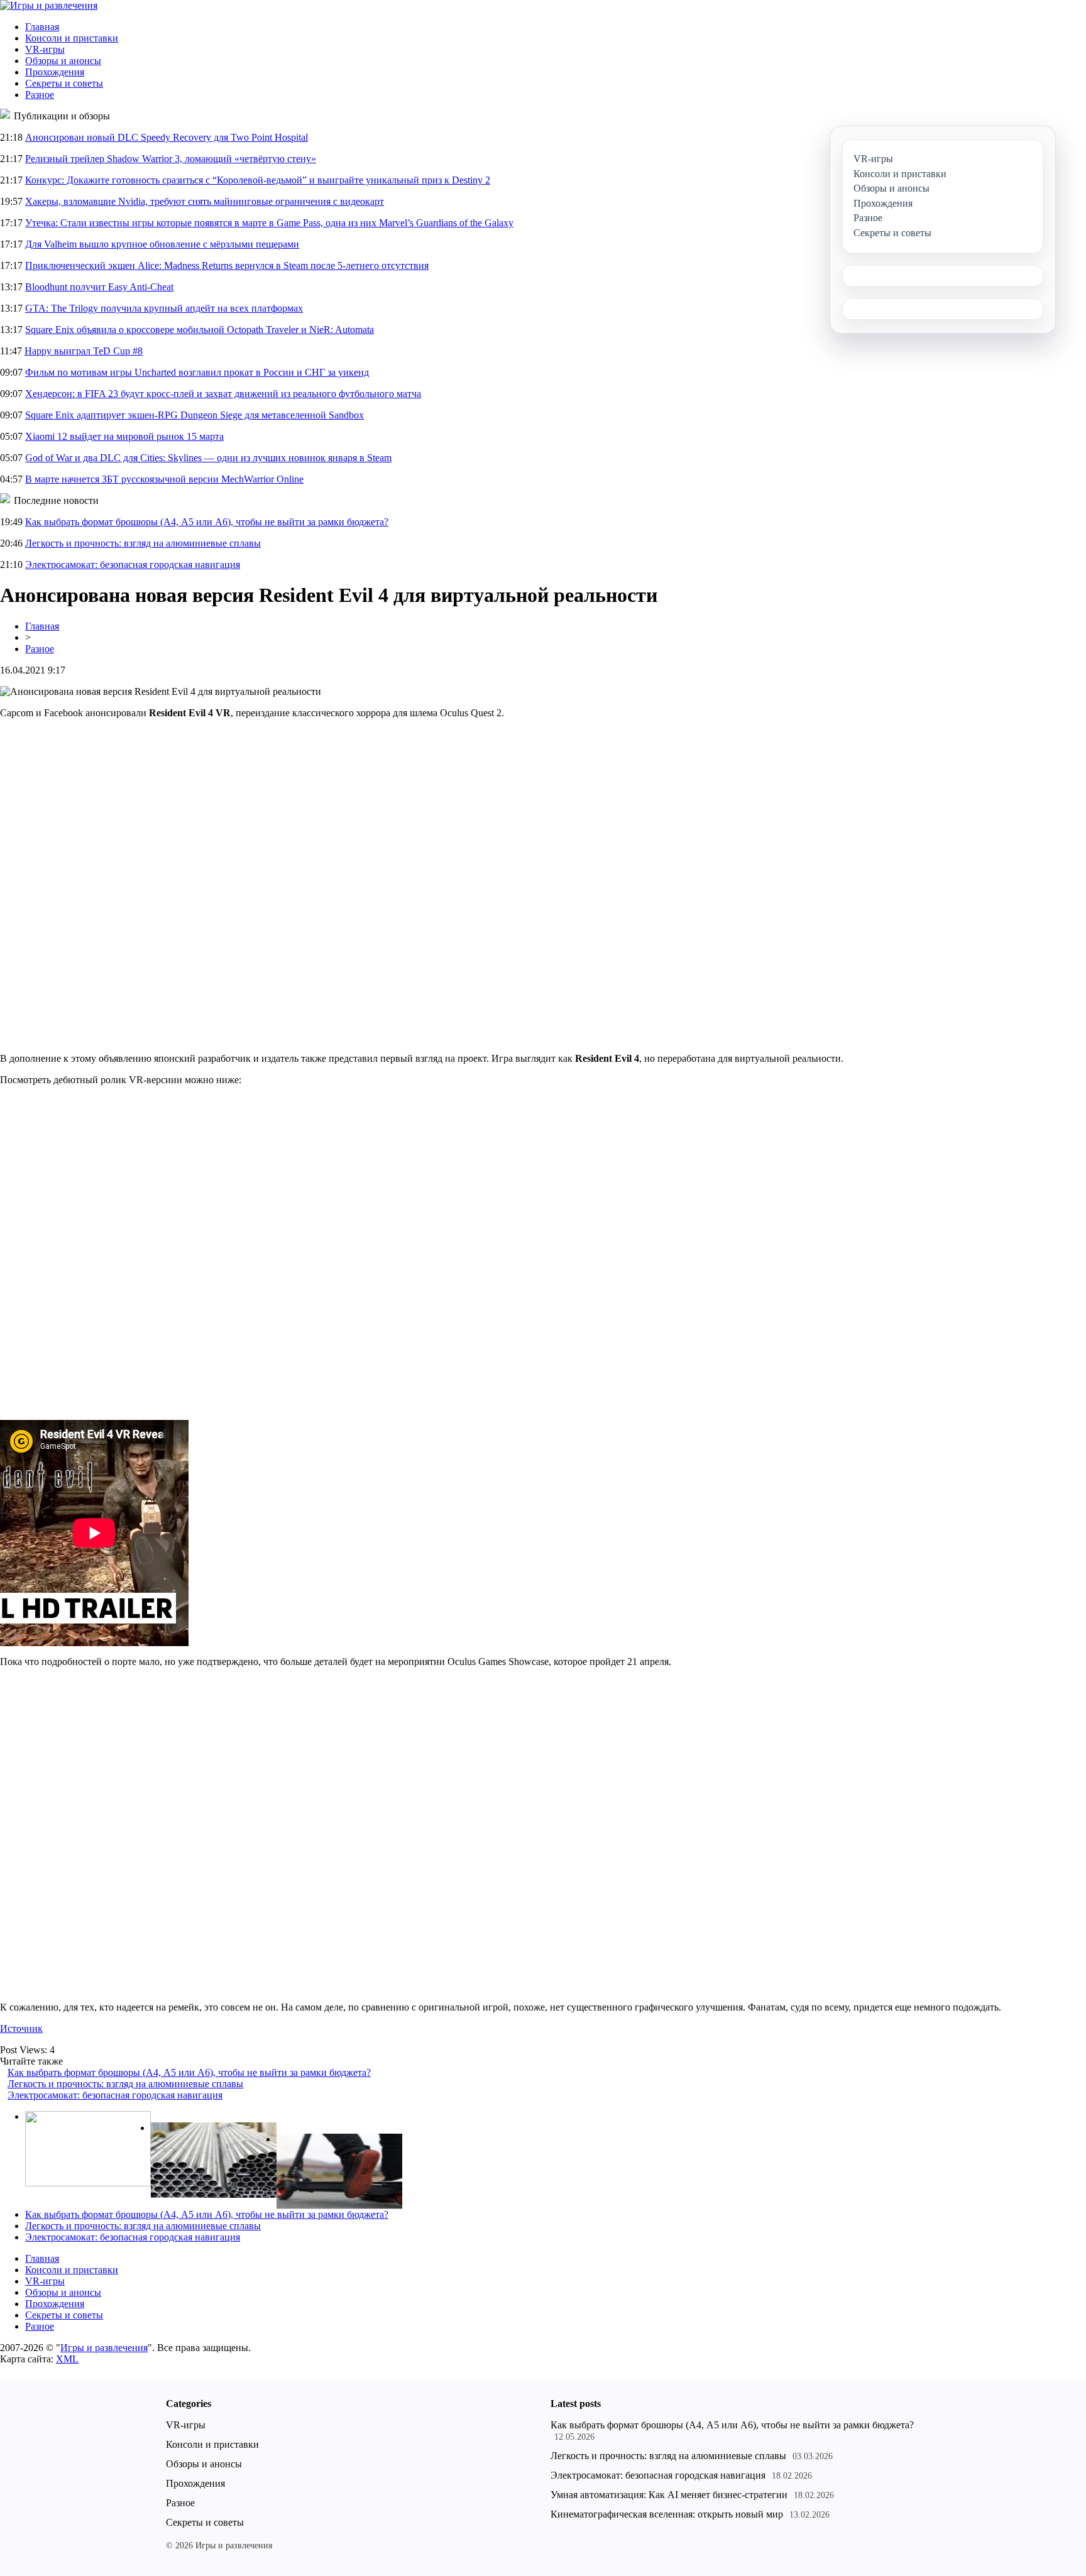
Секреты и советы (64, 83)
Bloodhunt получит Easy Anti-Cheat (99, 287)
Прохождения (55, 72)
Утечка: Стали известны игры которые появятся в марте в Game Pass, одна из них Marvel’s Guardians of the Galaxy (269, 223)
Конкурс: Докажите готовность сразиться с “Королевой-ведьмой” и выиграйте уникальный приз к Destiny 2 (258, 180)
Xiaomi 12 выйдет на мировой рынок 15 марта (124, 436)
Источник (21, 2028)
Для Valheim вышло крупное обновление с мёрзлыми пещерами (162, 244)
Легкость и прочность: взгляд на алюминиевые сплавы (143, 543)
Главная (42, 27)
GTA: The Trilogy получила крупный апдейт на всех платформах (164, 308)
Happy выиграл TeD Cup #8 (84, 351)
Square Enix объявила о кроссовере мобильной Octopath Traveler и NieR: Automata (200, 330)
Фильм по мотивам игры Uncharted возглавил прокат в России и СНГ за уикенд (197, 372)
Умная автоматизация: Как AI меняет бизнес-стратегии (669, 2495)
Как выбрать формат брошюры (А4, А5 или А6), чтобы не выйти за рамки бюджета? (207, 522)
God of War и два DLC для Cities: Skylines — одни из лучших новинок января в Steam (208, 458)
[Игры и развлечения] (49, 5)
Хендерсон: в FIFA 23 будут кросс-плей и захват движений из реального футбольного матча (223, 394)
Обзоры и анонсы (63, 61)
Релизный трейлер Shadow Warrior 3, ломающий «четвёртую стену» (171, 159)
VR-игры (45, 49)
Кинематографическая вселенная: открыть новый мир (667, 2514)
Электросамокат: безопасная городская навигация (133, 565)
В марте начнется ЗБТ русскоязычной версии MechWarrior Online (164, 479)
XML (67, 2359)
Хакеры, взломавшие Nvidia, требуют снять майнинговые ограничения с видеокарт (205, 201)
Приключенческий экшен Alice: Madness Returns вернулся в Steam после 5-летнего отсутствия (227, 265)
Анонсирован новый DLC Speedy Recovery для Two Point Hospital (167, 137)
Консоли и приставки (72, 38)
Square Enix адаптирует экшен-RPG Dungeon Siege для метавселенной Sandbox (195, 415)
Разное (40, 95)
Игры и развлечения (104, 2348)
